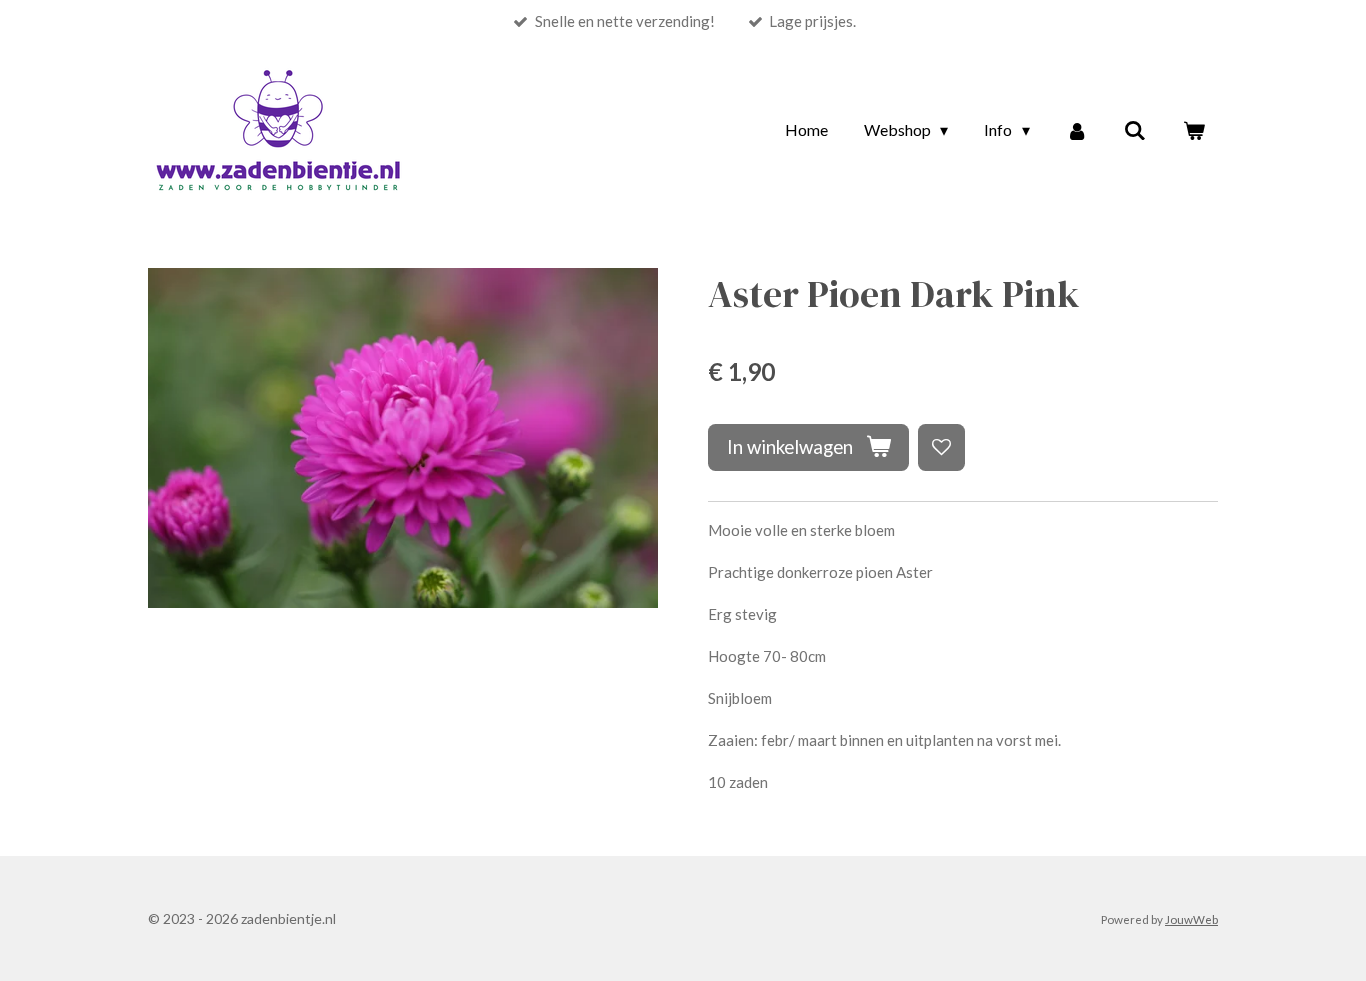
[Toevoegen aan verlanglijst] (941, 447)
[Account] (1077, 130)
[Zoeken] (1135, 130)
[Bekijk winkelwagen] (1194, 130)
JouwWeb (1191, 919)
